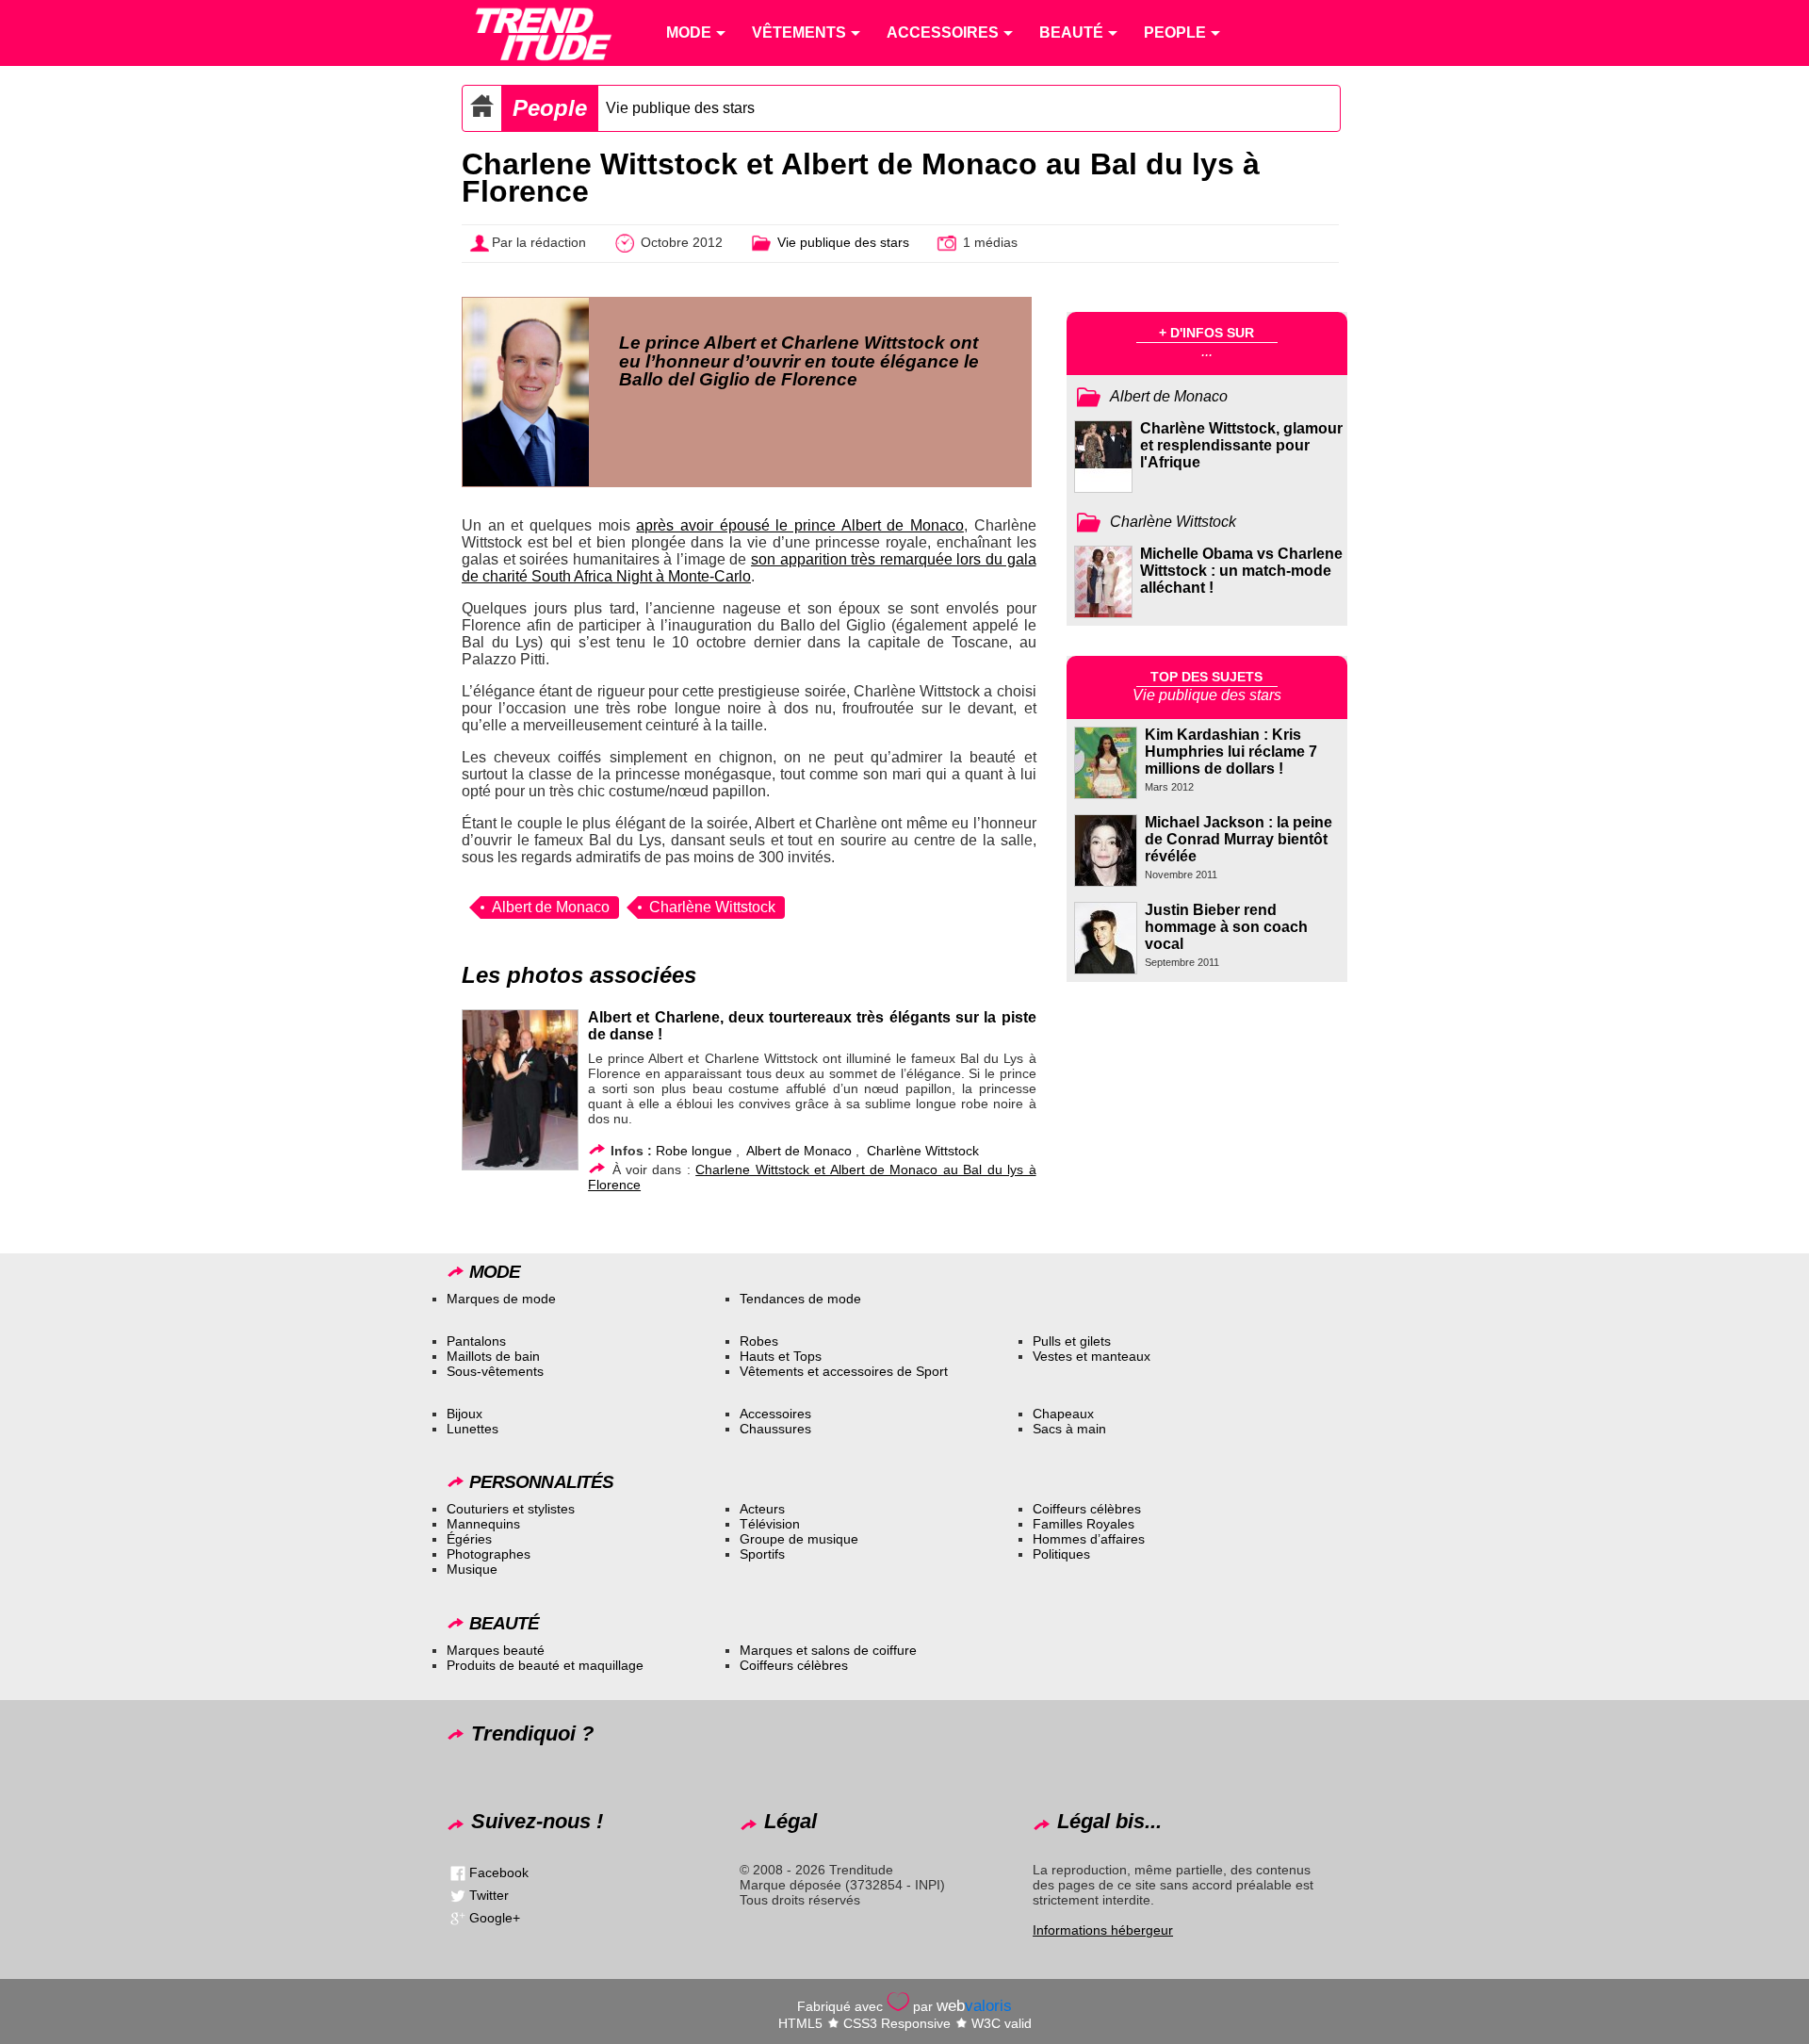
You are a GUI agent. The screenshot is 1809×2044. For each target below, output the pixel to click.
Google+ (495, 1918)
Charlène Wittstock (712, 907)
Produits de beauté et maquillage (545, 1665)
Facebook (499, 1872)
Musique (472, 1569)
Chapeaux (1063, 1414)
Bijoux (464, 1414)
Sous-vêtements (495, 1371)
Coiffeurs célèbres (1087, 1509)
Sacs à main (1069, 1429)
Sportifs (762, 1554)
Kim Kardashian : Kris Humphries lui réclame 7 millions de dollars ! (1231, 752)
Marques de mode (501, 1299)
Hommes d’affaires (1089, 1539)
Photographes (489, 1554)
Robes (759, 1341)
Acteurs (762, 1509)
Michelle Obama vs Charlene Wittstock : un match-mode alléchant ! (1241, 571)
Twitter (489, 1895)
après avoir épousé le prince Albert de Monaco (800, 525)
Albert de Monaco (551, 907)
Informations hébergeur (1103, 1930)
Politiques (1061, 1554)
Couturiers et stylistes (511, 1509)
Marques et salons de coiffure (828, 1650)
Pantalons (476, 1341)
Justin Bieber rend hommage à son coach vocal (1226, 927)
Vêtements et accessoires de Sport (844, 1371)
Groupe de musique (799, 1539)
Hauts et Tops (781, 1356)
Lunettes (473, 1429)
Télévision (770, 1524)
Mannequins (483, 1524)
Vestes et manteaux (1092, 1356)
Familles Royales (1084, 1524)
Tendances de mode (800, 1299)
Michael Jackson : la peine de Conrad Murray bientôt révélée (1239, 839)
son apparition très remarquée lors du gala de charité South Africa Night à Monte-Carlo (749, 568)
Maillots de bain (493, 1356)
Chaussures (775, 1429)
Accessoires (775, 1414)
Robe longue (694, 1151)
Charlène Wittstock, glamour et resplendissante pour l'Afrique (1241, 445)
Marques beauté (496, 1650)
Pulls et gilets (1072, 1341)
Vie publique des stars (680, 108)
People (550, 108)
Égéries (469, 1539)
